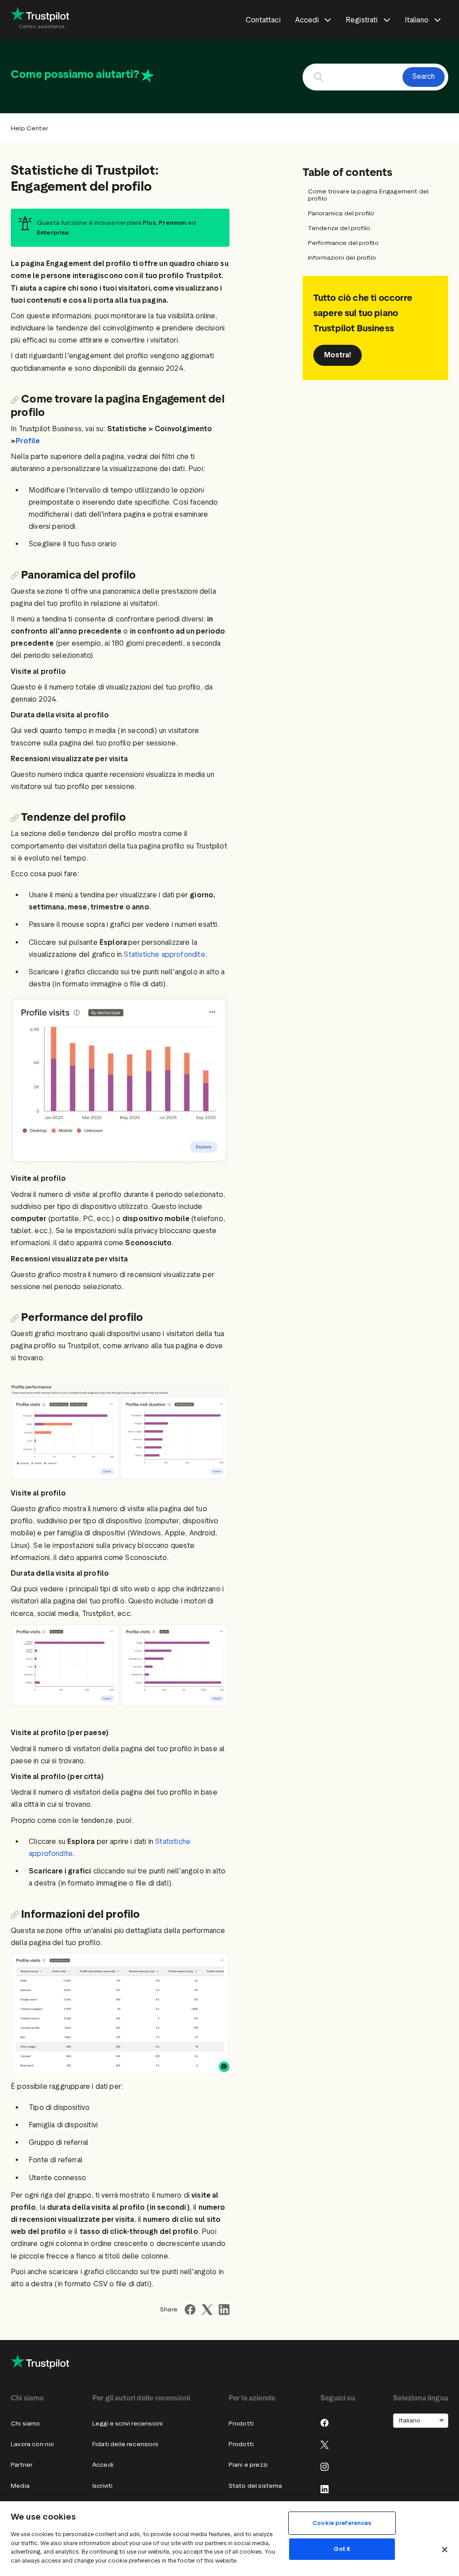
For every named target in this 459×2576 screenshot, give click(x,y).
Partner (22, 2465)
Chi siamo (26, 2424)
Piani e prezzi (248, 2465)
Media (20, 2486)
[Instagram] (325, 2467)
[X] (325, 2445)
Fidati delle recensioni (125, 2444)
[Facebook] (325, 2423)
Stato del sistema (255, 2486)
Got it (342, 2549)
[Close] (445, 2550)
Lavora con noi (32, 2444)
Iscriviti (103, 2486)
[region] (229, 2539)
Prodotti (241, 2424)
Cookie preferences (342, 2523)
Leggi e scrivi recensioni (128, 2424)
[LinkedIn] (325, 2489)
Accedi (103, 2465)
